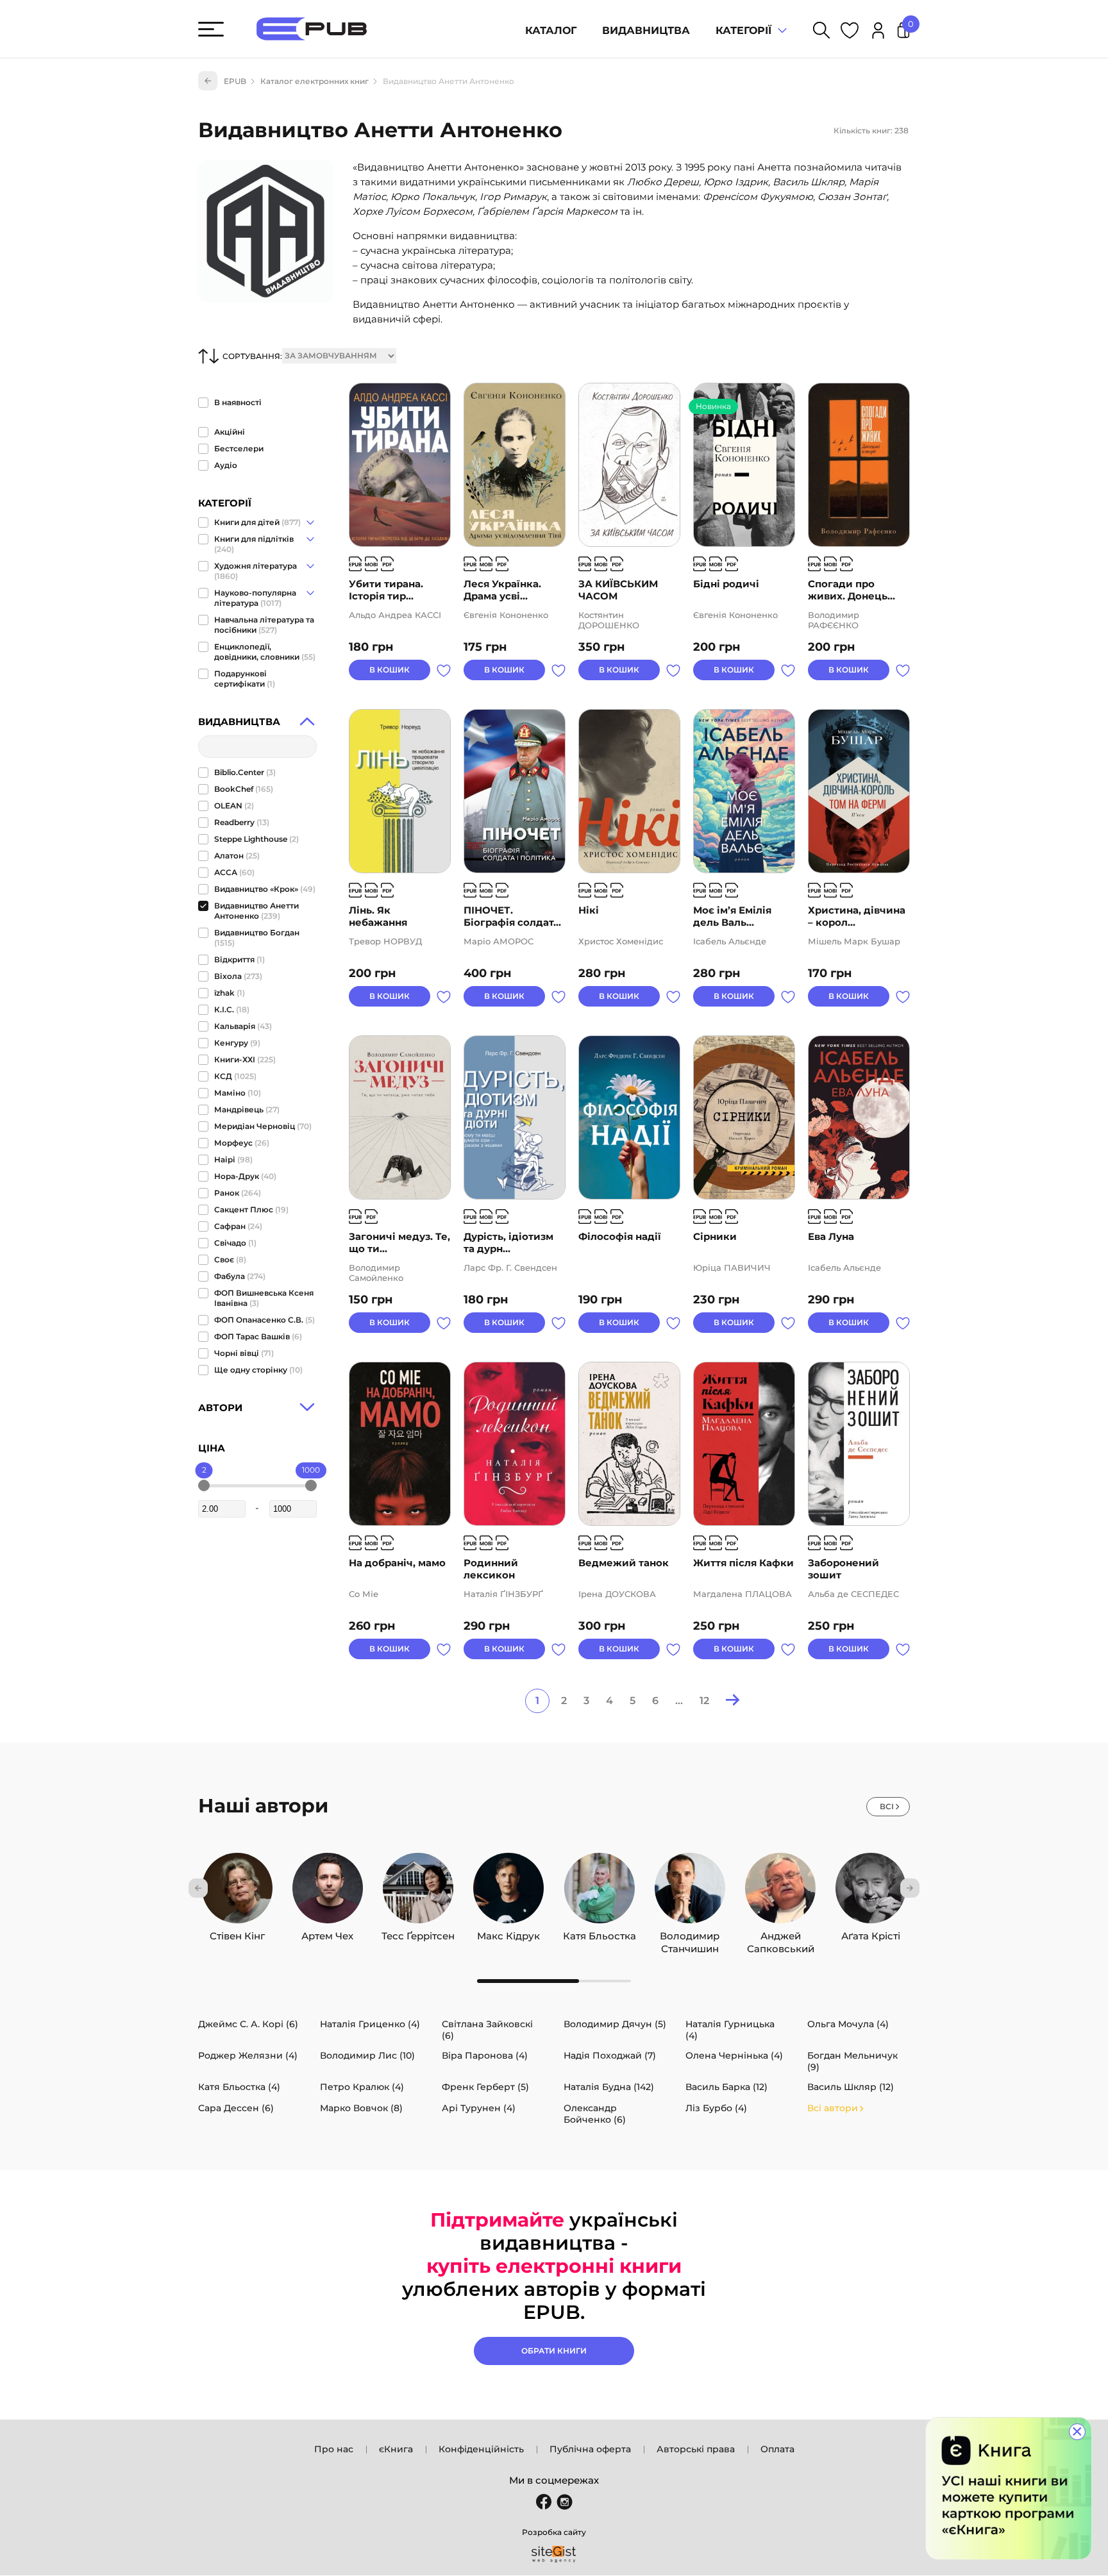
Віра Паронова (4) (485, 2055)
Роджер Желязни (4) (248, 2055)
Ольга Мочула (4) (848, 2024)
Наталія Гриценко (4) (370, 2024)
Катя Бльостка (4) (239, 2087)
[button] (198, 1888)
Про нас (334, 2449)
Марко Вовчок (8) (361, 2108)
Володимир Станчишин (690, 1933)
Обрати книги (554, 2351)
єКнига (396, 2449)
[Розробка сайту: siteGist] (554, 2554)
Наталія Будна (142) (609, 2087)
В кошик (390, 670)
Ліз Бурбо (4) (716, 2108)
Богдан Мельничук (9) (852, 2061)
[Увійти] (878, 32)
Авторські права (696, 2449)
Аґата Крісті (871, 1933)
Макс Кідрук (508, 1933)
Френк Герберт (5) (485, 2087)
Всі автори (833, 2108)
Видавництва (646, 30)
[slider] (204, 1485)
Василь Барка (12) (726, 2087)
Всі (887, 1806)
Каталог (551, 30)
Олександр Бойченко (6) (595, 2114)
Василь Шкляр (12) (851, 2087)
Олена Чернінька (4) (734, 2055)
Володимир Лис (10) (367, 2055)
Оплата (777, 2449)
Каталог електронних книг (315, 81)
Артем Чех (327, 1933)
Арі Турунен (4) (479, 2108)
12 (704, 1701)
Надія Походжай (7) (610, 2055)
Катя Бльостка (600, 1933)
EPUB (235, 81)
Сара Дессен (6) (236, 2108)
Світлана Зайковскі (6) (487, 2030)
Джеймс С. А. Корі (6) (248, 2024)
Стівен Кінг (237, 1933)
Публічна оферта (590, 2449)
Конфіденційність (481, 2449)
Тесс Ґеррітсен (418, 1933)
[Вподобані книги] (850, 32)
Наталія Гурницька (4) (730, 2030)
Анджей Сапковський (781, 1933)
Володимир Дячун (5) (615, 2024)
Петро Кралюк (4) (362, 2087)
